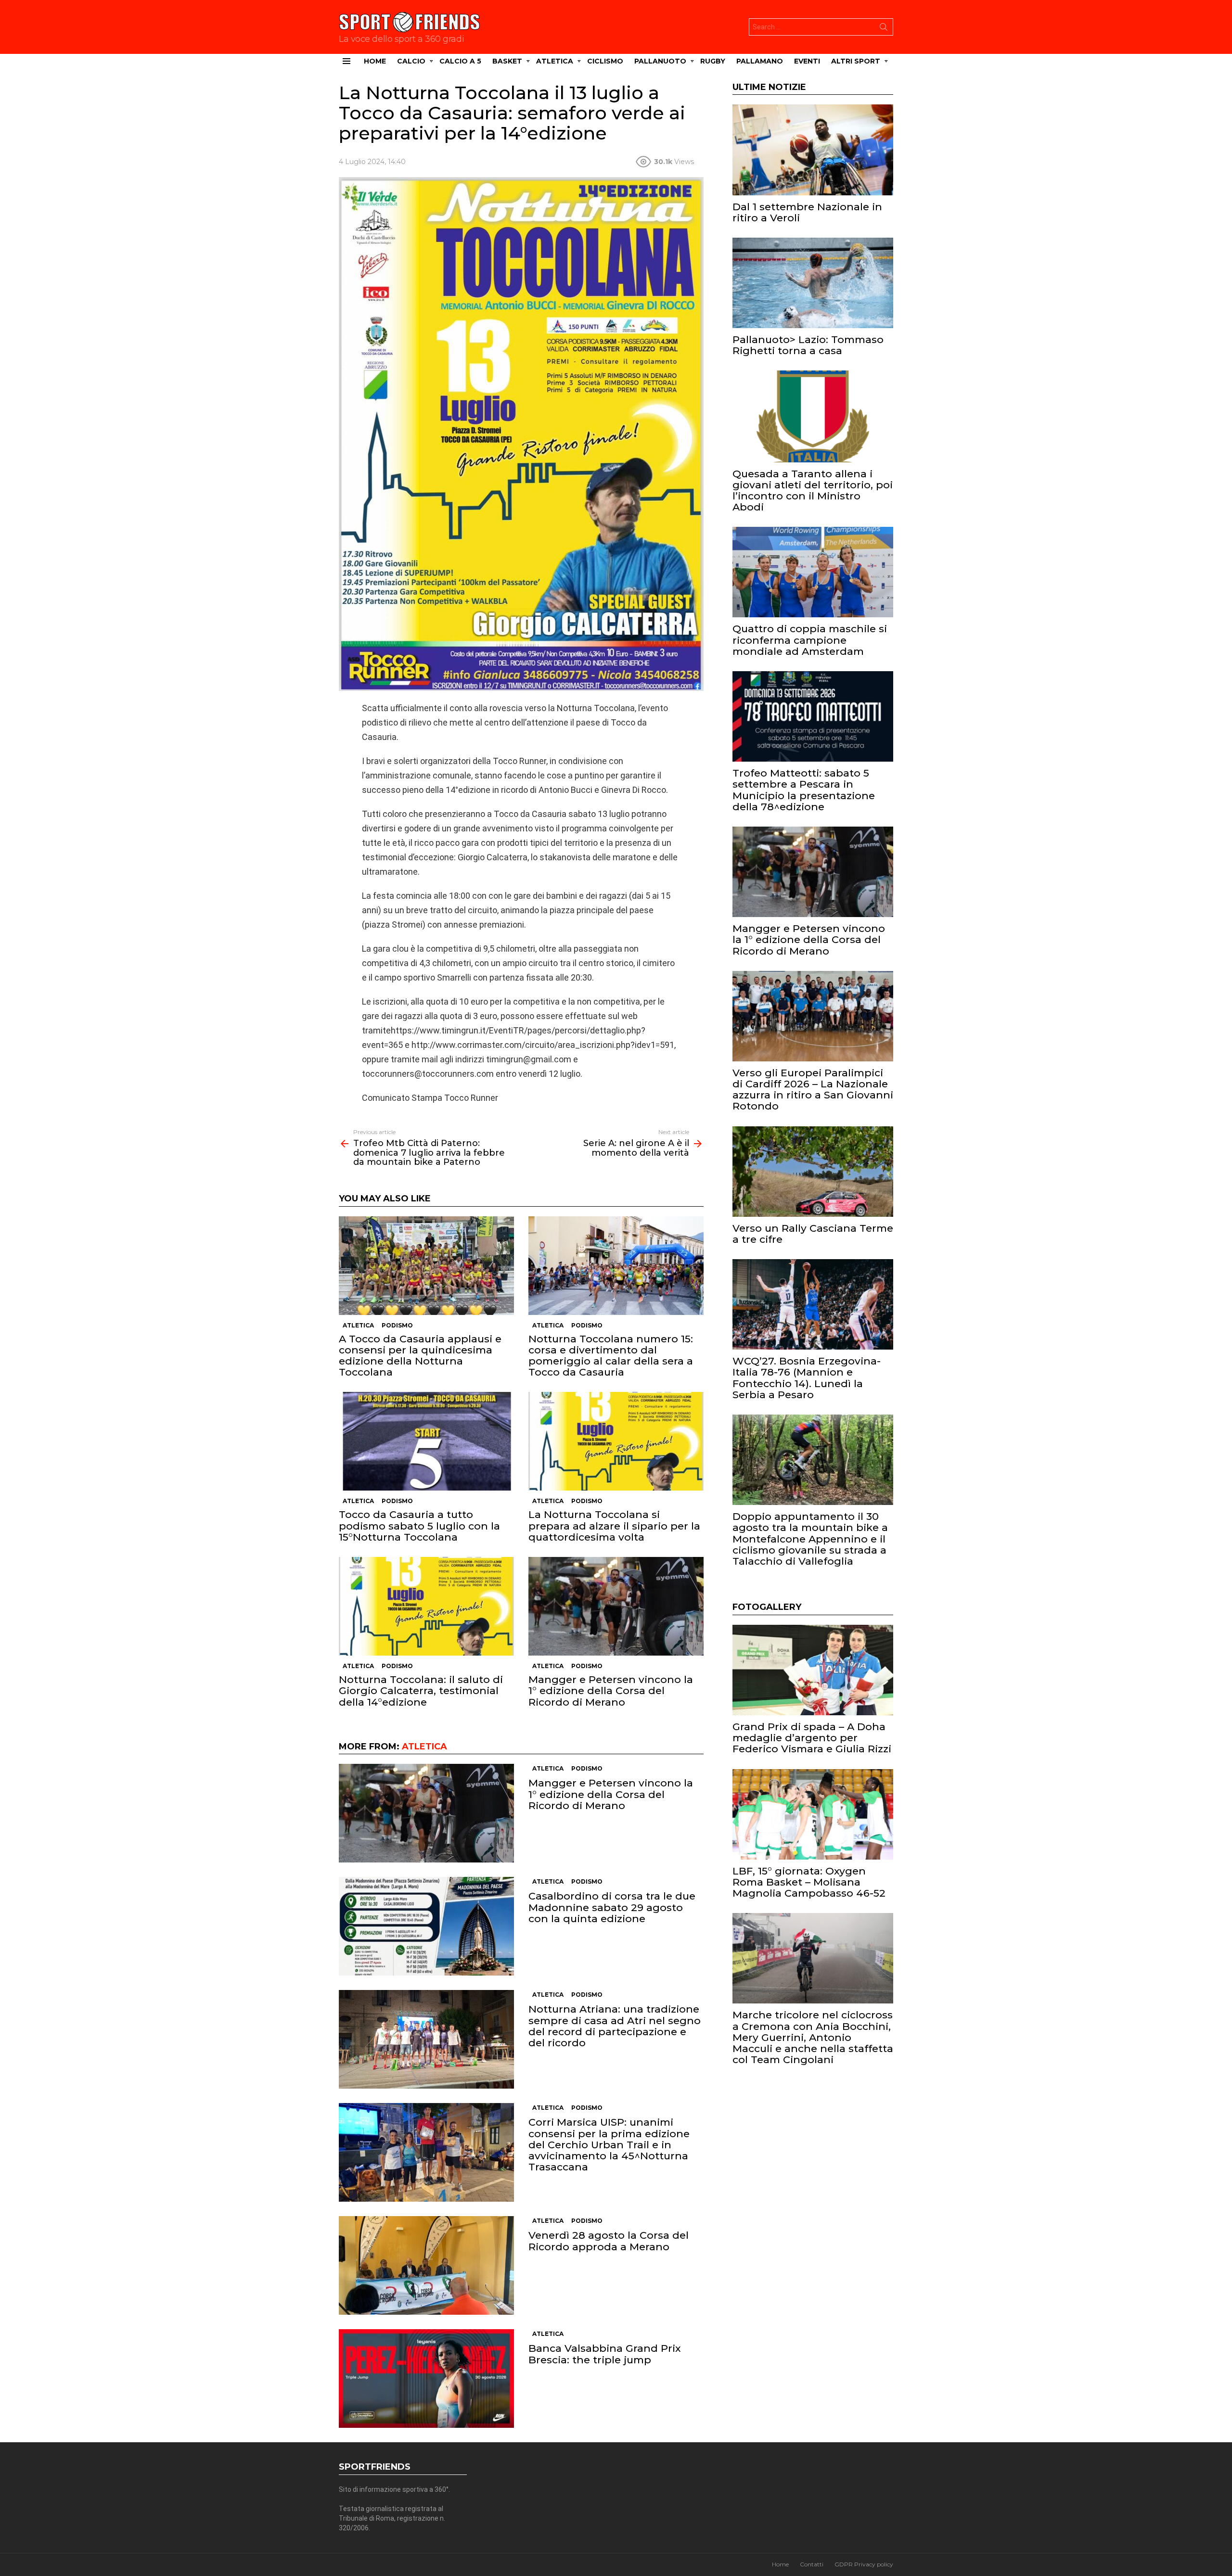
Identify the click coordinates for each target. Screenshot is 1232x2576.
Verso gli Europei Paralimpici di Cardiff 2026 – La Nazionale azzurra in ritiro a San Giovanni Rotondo (813, 1090)
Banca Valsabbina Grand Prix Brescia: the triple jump (605, 2354)
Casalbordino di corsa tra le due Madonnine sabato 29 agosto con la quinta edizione (612, 1907)
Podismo (397, 1325)
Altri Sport (856, 61)
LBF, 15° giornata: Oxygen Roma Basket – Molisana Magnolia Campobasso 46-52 (809, 1882)
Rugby (713, 61)
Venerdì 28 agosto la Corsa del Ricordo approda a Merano (609, 2241)
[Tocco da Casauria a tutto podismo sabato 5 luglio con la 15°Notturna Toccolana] (426, 1441)
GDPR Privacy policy (864, 2564)
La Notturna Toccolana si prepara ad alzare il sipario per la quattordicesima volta (614, 1525)
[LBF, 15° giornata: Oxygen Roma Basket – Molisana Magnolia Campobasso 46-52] (813, 1814)
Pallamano (760, 61)
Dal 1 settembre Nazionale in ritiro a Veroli (807, 212)
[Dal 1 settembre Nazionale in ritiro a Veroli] (813, 150)
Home (375, 61)
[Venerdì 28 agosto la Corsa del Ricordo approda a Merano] (426, 2265)
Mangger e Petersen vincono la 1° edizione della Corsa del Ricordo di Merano (611, 1690)
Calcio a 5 (460, 61)
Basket (507, 61)
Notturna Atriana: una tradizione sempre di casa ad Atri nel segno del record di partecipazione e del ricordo (615, 2026)
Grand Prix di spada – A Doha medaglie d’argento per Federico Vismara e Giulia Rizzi (812, 1738)
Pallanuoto (660, 61)
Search (884, 29)
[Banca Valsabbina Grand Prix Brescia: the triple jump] (426, 2378)
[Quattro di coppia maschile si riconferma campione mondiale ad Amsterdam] (813, 572)
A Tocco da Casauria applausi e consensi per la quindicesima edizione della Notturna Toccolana (420, 1356)
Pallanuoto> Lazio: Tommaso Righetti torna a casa (808, 345)
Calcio (411, 61)
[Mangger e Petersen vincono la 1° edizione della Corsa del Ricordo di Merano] (616, 1606)
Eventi (807, 61)
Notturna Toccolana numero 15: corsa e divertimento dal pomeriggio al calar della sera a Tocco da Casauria (611, 1356)
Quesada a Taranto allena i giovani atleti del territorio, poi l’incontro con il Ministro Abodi (813, 491)
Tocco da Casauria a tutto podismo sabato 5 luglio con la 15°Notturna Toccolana (419, 1525)
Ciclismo (605, 61)
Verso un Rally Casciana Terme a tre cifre (813, 1234)
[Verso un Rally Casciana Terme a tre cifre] (813, 1172)
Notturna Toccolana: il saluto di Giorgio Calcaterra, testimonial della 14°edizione (421, 1690)
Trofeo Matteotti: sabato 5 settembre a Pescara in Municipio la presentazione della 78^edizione (804, 790)
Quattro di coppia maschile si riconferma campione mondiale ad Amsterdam (810, 640)
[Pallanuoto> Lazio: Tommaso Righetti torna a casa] (813, 283)
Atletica (555, 61)
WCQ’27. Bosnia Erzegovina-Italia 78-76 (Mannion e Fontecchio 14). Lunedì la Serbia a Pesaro (807, 1378)
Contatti (812, 2564)
